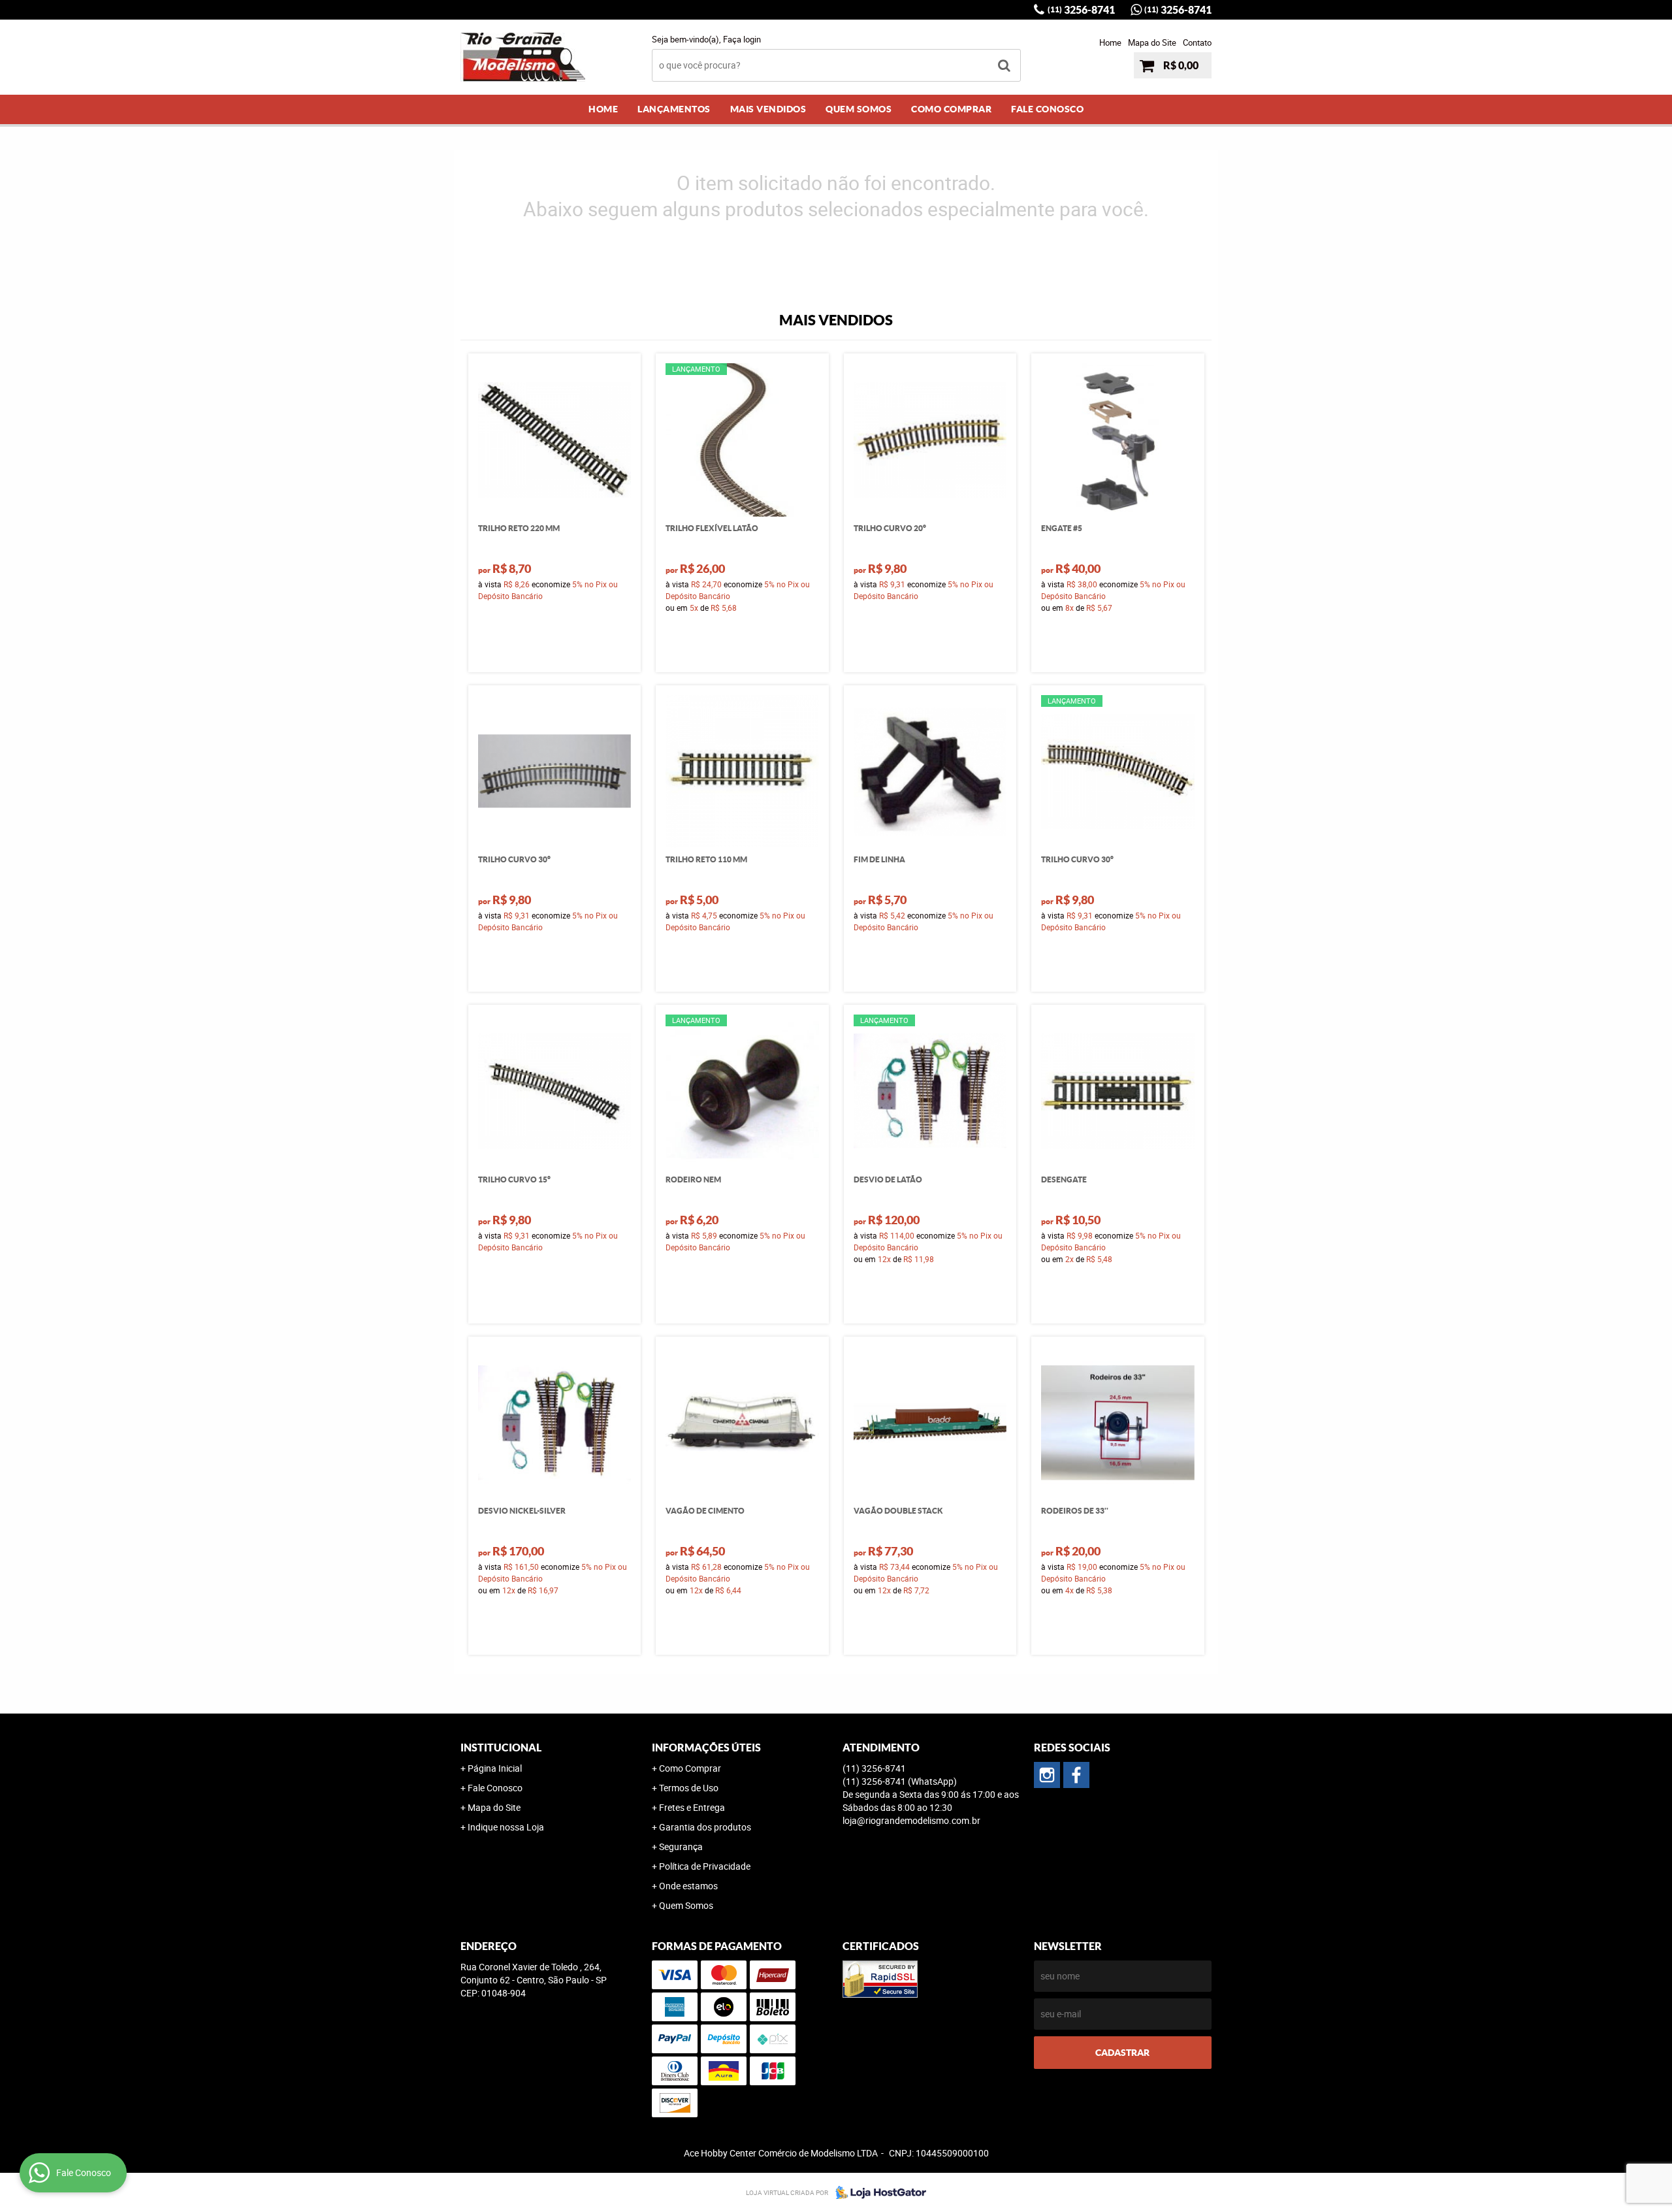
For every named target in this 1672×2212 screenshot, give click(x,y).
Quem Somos (859, 109)
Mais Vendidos (768, 109)
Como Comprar (951, 109)
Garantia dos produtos (705, 1827)
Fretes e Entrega (692, 1807)
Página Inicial (495, 1768)
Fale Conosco (1047, 109)
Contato (1197, 42)
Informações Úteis (706, 1748)
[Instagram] (1047, 1775)
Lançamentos (674, 109)
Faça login (742, 39)
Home (1110, 42)
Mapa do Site (1152, 42)
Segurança (681, 1846)
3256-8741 (1081, 10)
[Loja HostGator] (877, 2192)
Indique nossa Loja (506, 1827)
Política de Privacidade (705, 1866)
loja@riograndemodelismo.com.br (911, 1820)
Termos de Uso (689, 1788)
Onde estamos (688, 1886)
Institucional (501, 1748)
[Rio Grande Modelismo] (1076, 1775)
